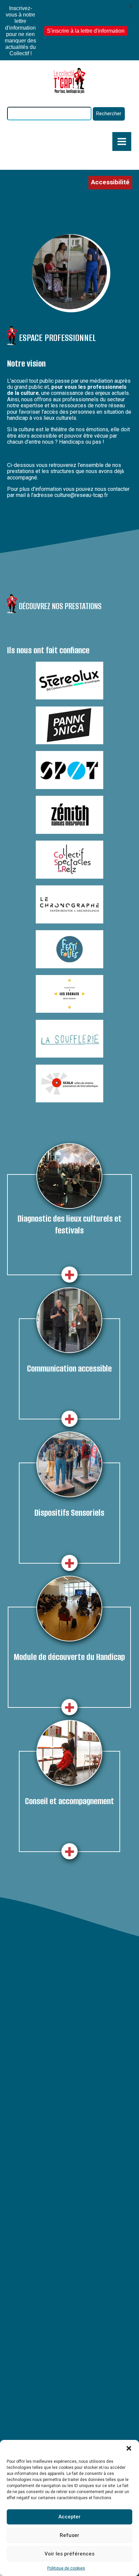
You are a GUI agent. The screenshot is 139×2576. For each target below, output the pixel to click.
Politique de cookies (66, 2568)
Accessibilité (110, 182)
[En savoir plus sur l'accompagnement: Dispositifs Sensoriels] (69, 1563)
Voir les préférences (69, 2554)
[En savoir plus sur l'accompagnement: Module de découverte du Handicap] (69, 1707)
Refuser (69, 2535)
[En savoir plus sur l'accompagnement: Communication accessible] (69, 1419)
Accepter (69, 2517)
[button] (129, 2448)
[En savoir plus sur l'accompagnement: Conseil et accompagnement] (69, 1851)
